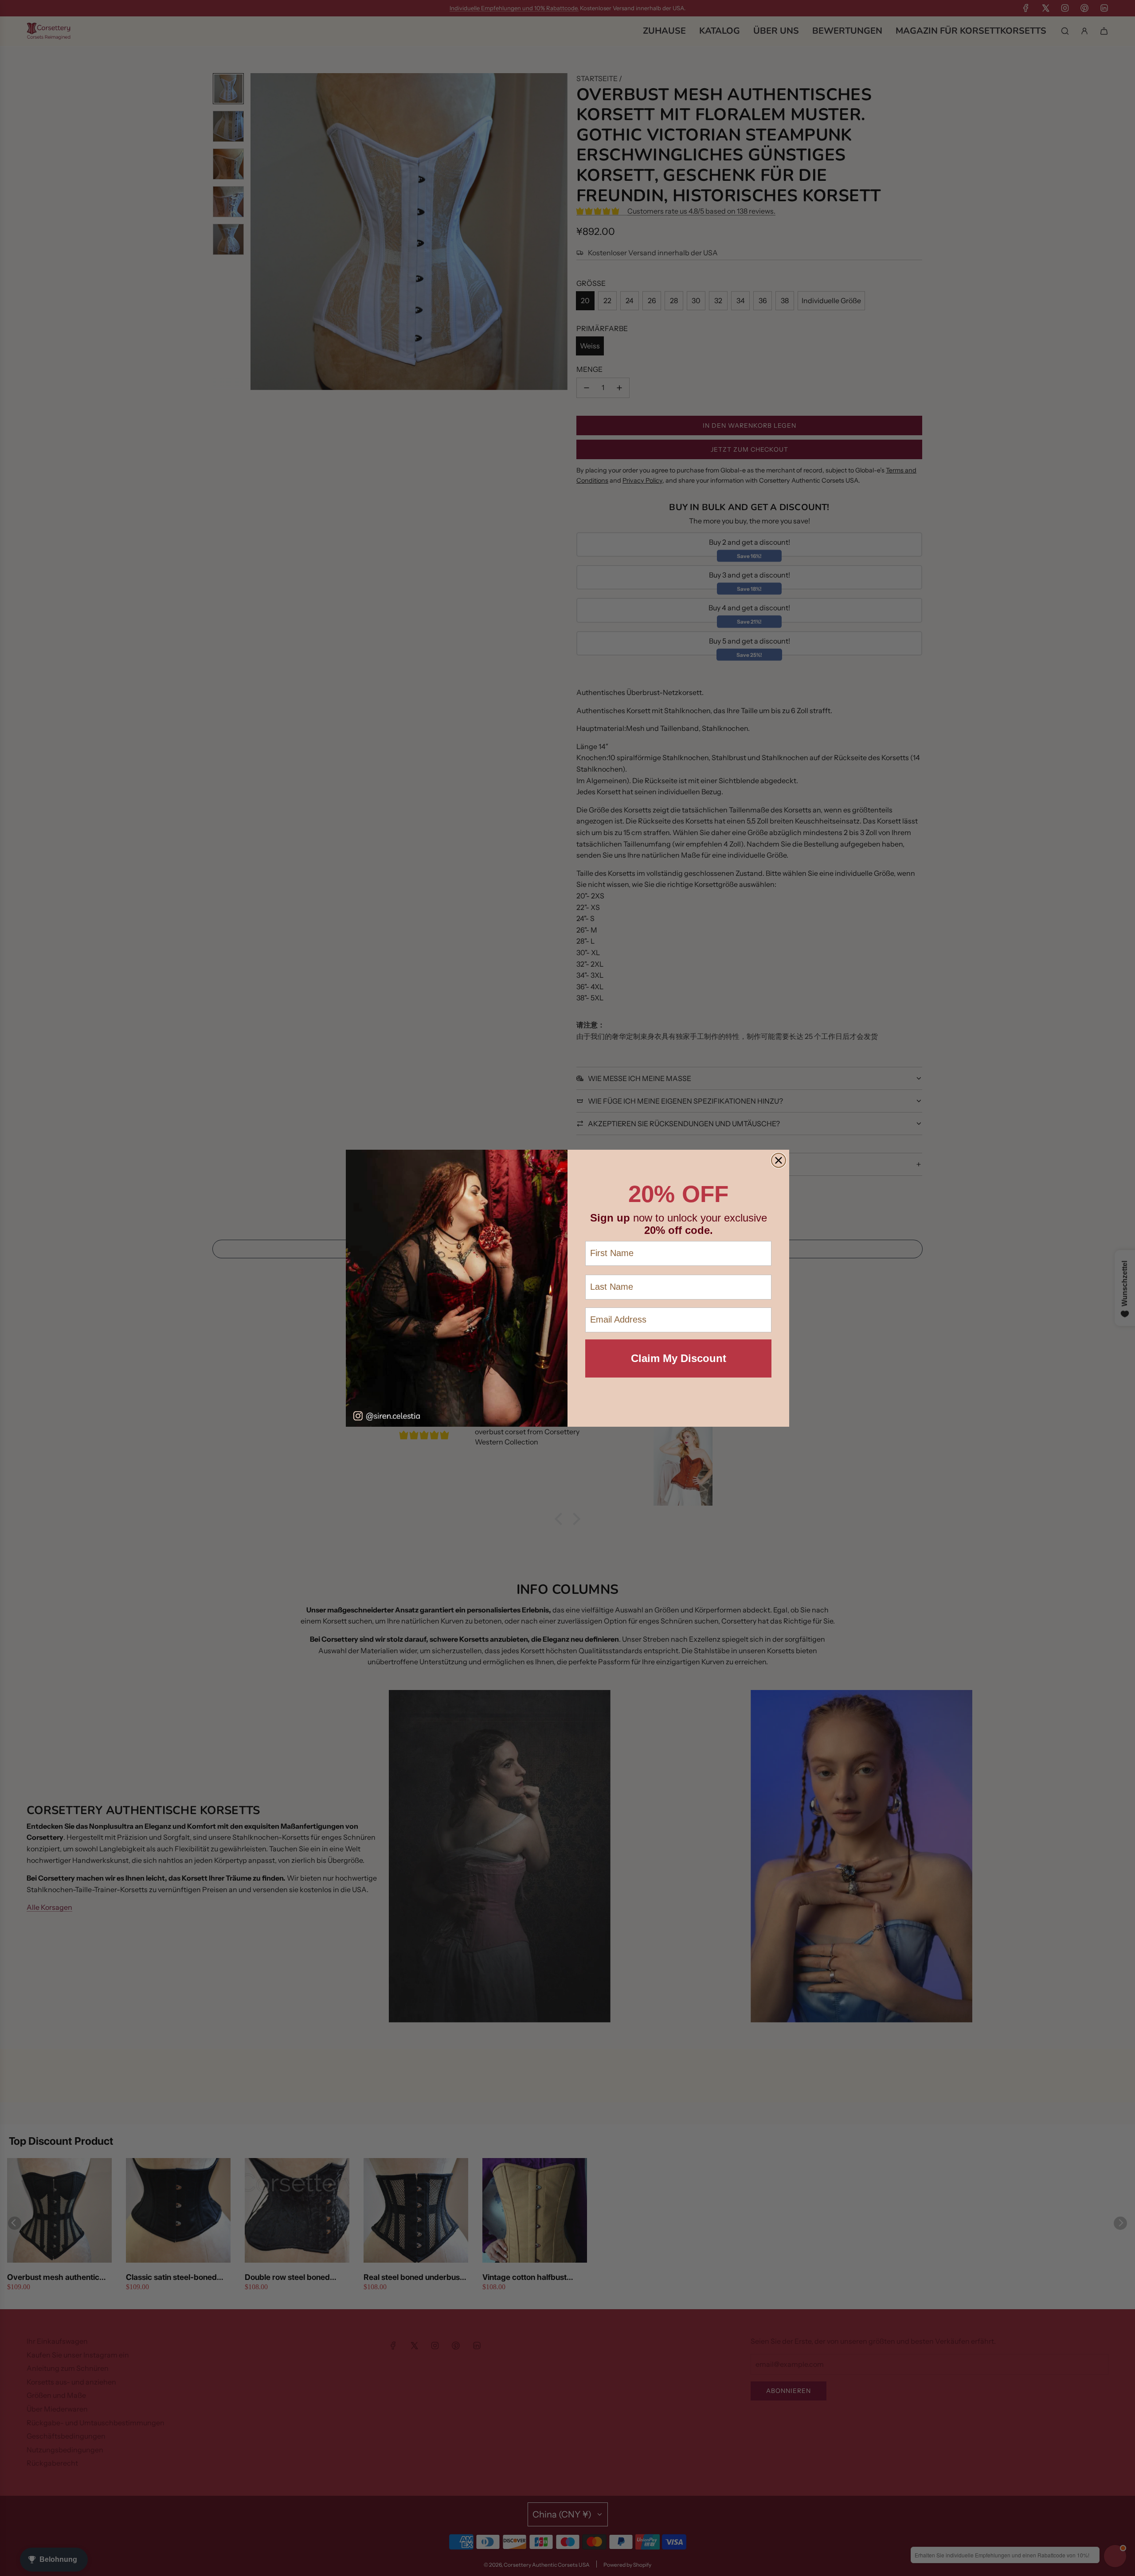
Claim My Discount (679, 1358)
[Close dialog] (779, 1160)
